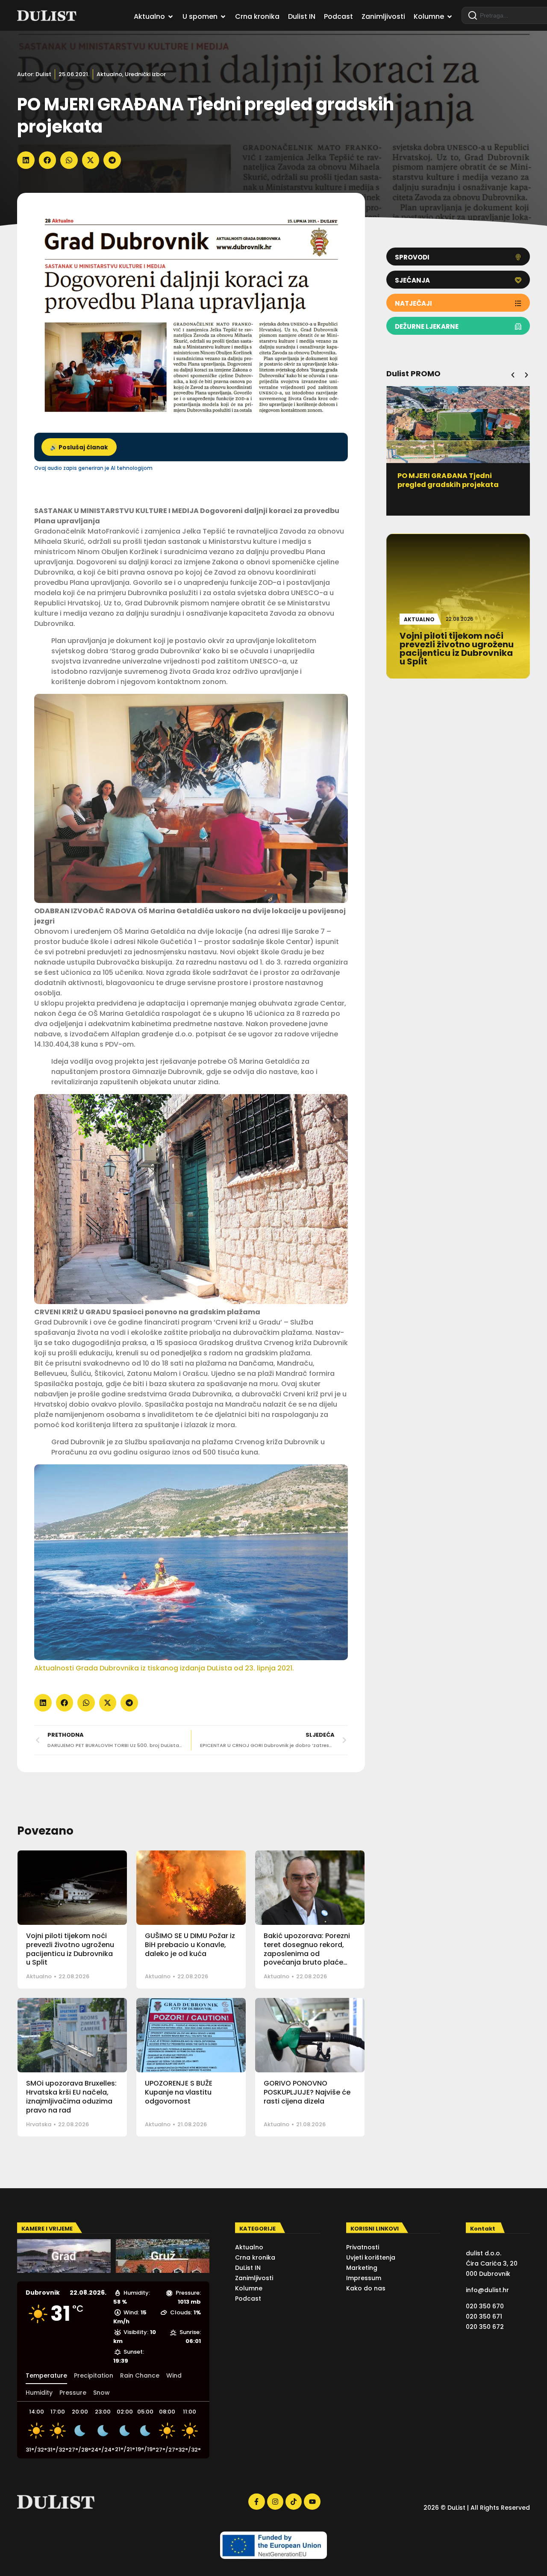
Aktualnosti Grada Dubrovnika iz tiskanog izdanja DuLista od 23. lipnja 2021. (164, 1668)
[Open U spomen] (223, 17)
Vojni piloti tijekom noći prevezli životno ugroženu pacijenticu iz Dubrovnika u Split (70, 1949)
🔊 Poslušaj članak (79, 447)
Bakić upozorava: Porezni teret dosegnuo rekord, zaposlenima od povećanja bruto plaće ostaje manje (307, 1953)
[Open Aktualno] (171, 17)
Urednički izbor (145, 74)
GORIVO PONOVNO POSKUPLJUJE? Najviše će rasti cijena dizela (307, 2092)
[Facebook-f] (256, 2502)
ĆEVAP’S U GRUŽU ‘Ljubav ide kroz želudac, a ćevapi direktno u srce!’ (458, 485)
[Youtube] (312, 2502)
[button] (26, 160)
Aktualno (109, 74)
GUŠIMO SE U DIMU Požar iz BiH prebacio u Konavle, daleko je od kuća (190, 1945)
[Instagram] (275, 2502)
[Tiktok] (294, 2502)
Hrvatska (39, 2124)
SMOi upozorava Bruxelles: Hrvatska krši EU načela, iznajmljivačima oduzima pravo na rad (71, 2097)
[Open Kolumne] (450, 17)
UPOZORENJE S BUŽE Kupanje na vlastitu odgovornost (179, 2092)
